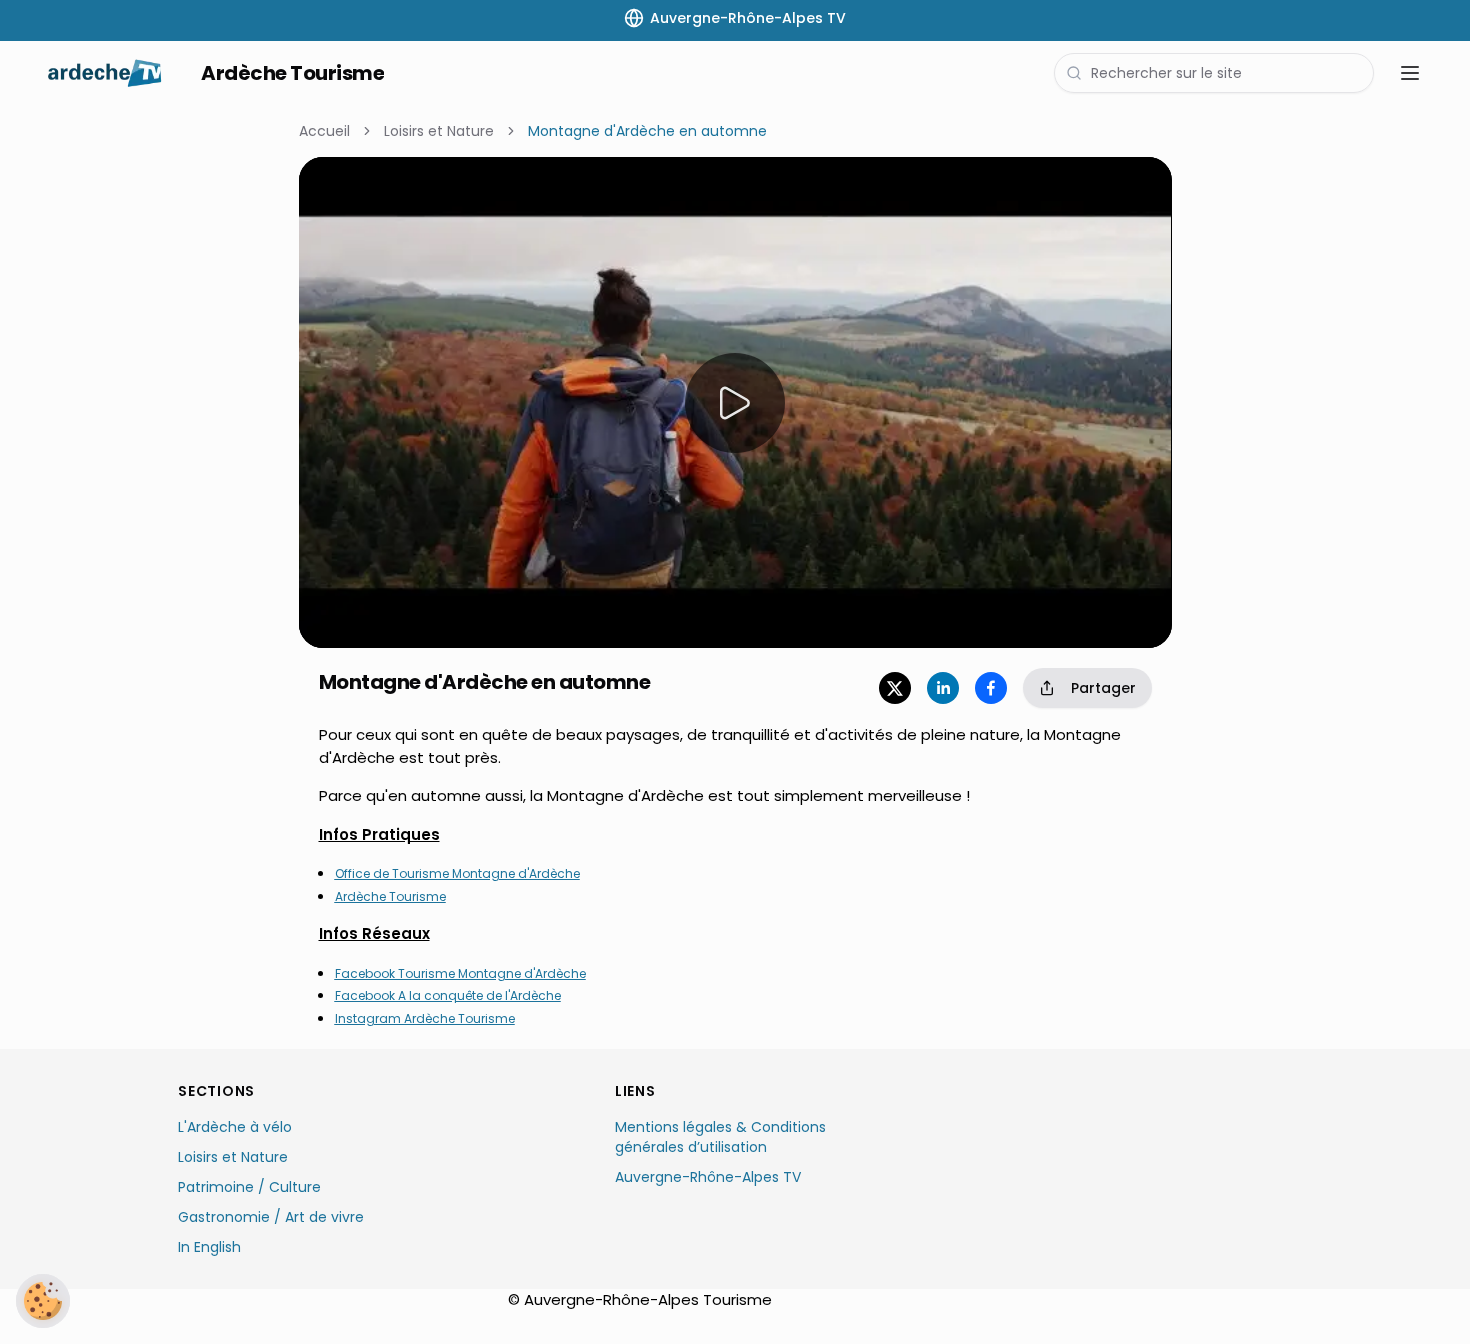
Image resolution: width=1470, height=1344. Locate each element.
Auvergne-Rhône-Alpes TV (708, 1177)
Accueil (324, 131)
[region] (735, 402)
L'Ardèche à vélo (235, 1127)
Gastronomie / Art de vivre (271, 1217)
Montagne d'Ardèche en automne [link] (647, 131)
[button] (355, 213)
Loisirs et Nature (439, 131)
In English (209, 1247)
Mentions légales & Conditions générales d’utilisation (720, 1137)
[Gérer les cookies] (43, 1301)
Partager (1103, 688)
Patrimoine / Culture (249, 1187)
